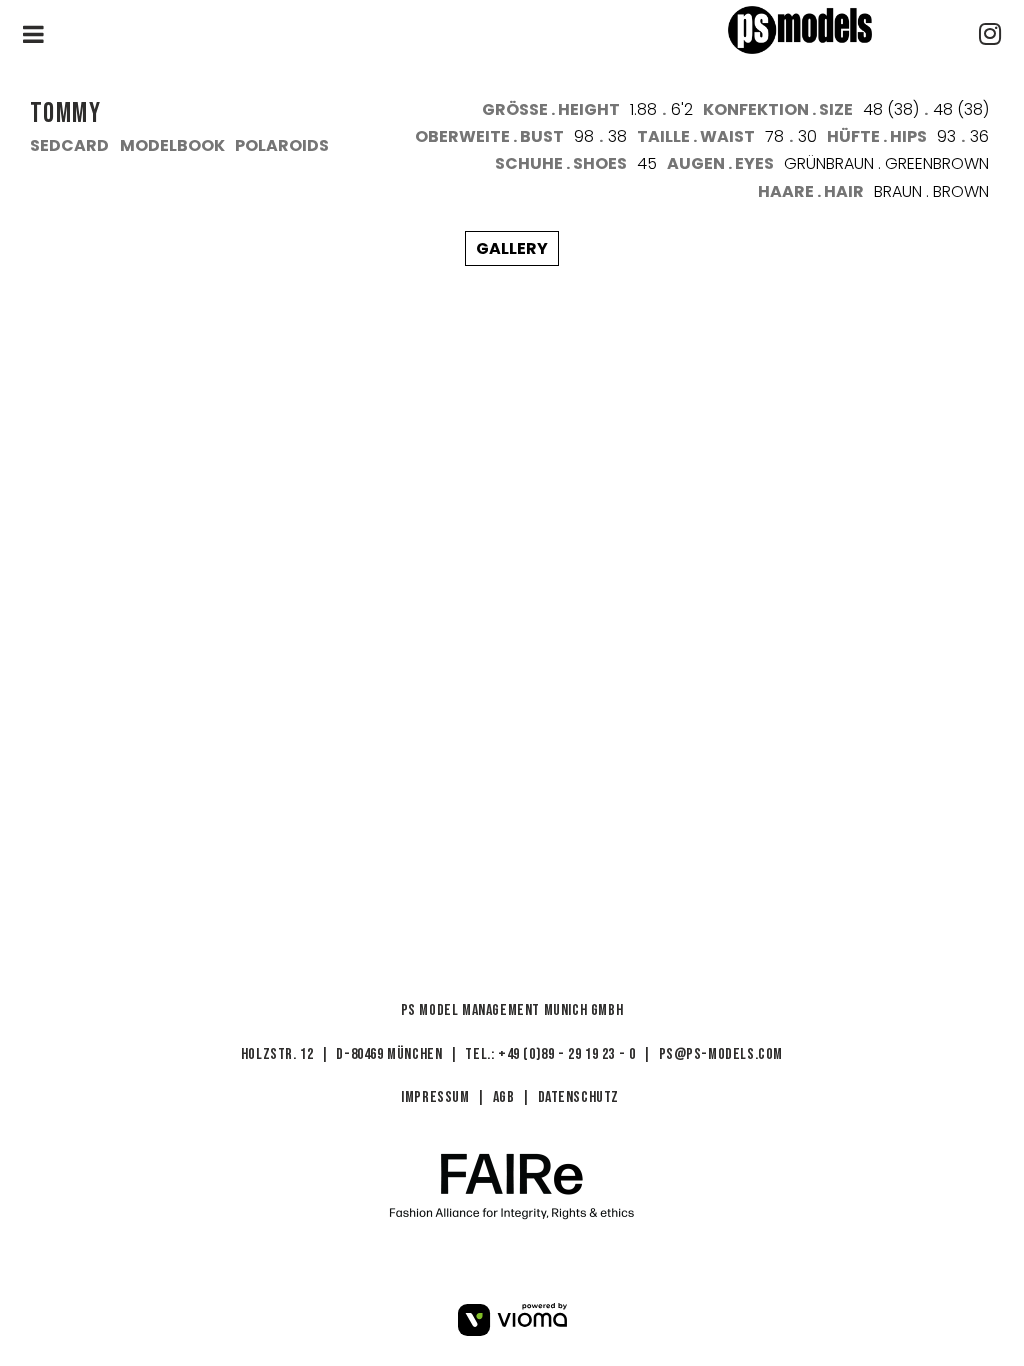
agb (504, 1097)
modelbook (172, 145)
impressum (435, 1097)
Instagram (990, 34)
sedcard (69, 145)
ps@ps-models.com (721, 1054)
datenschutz (579, 1097)
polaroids (282, 145)
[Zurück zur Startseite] (836, 30)
